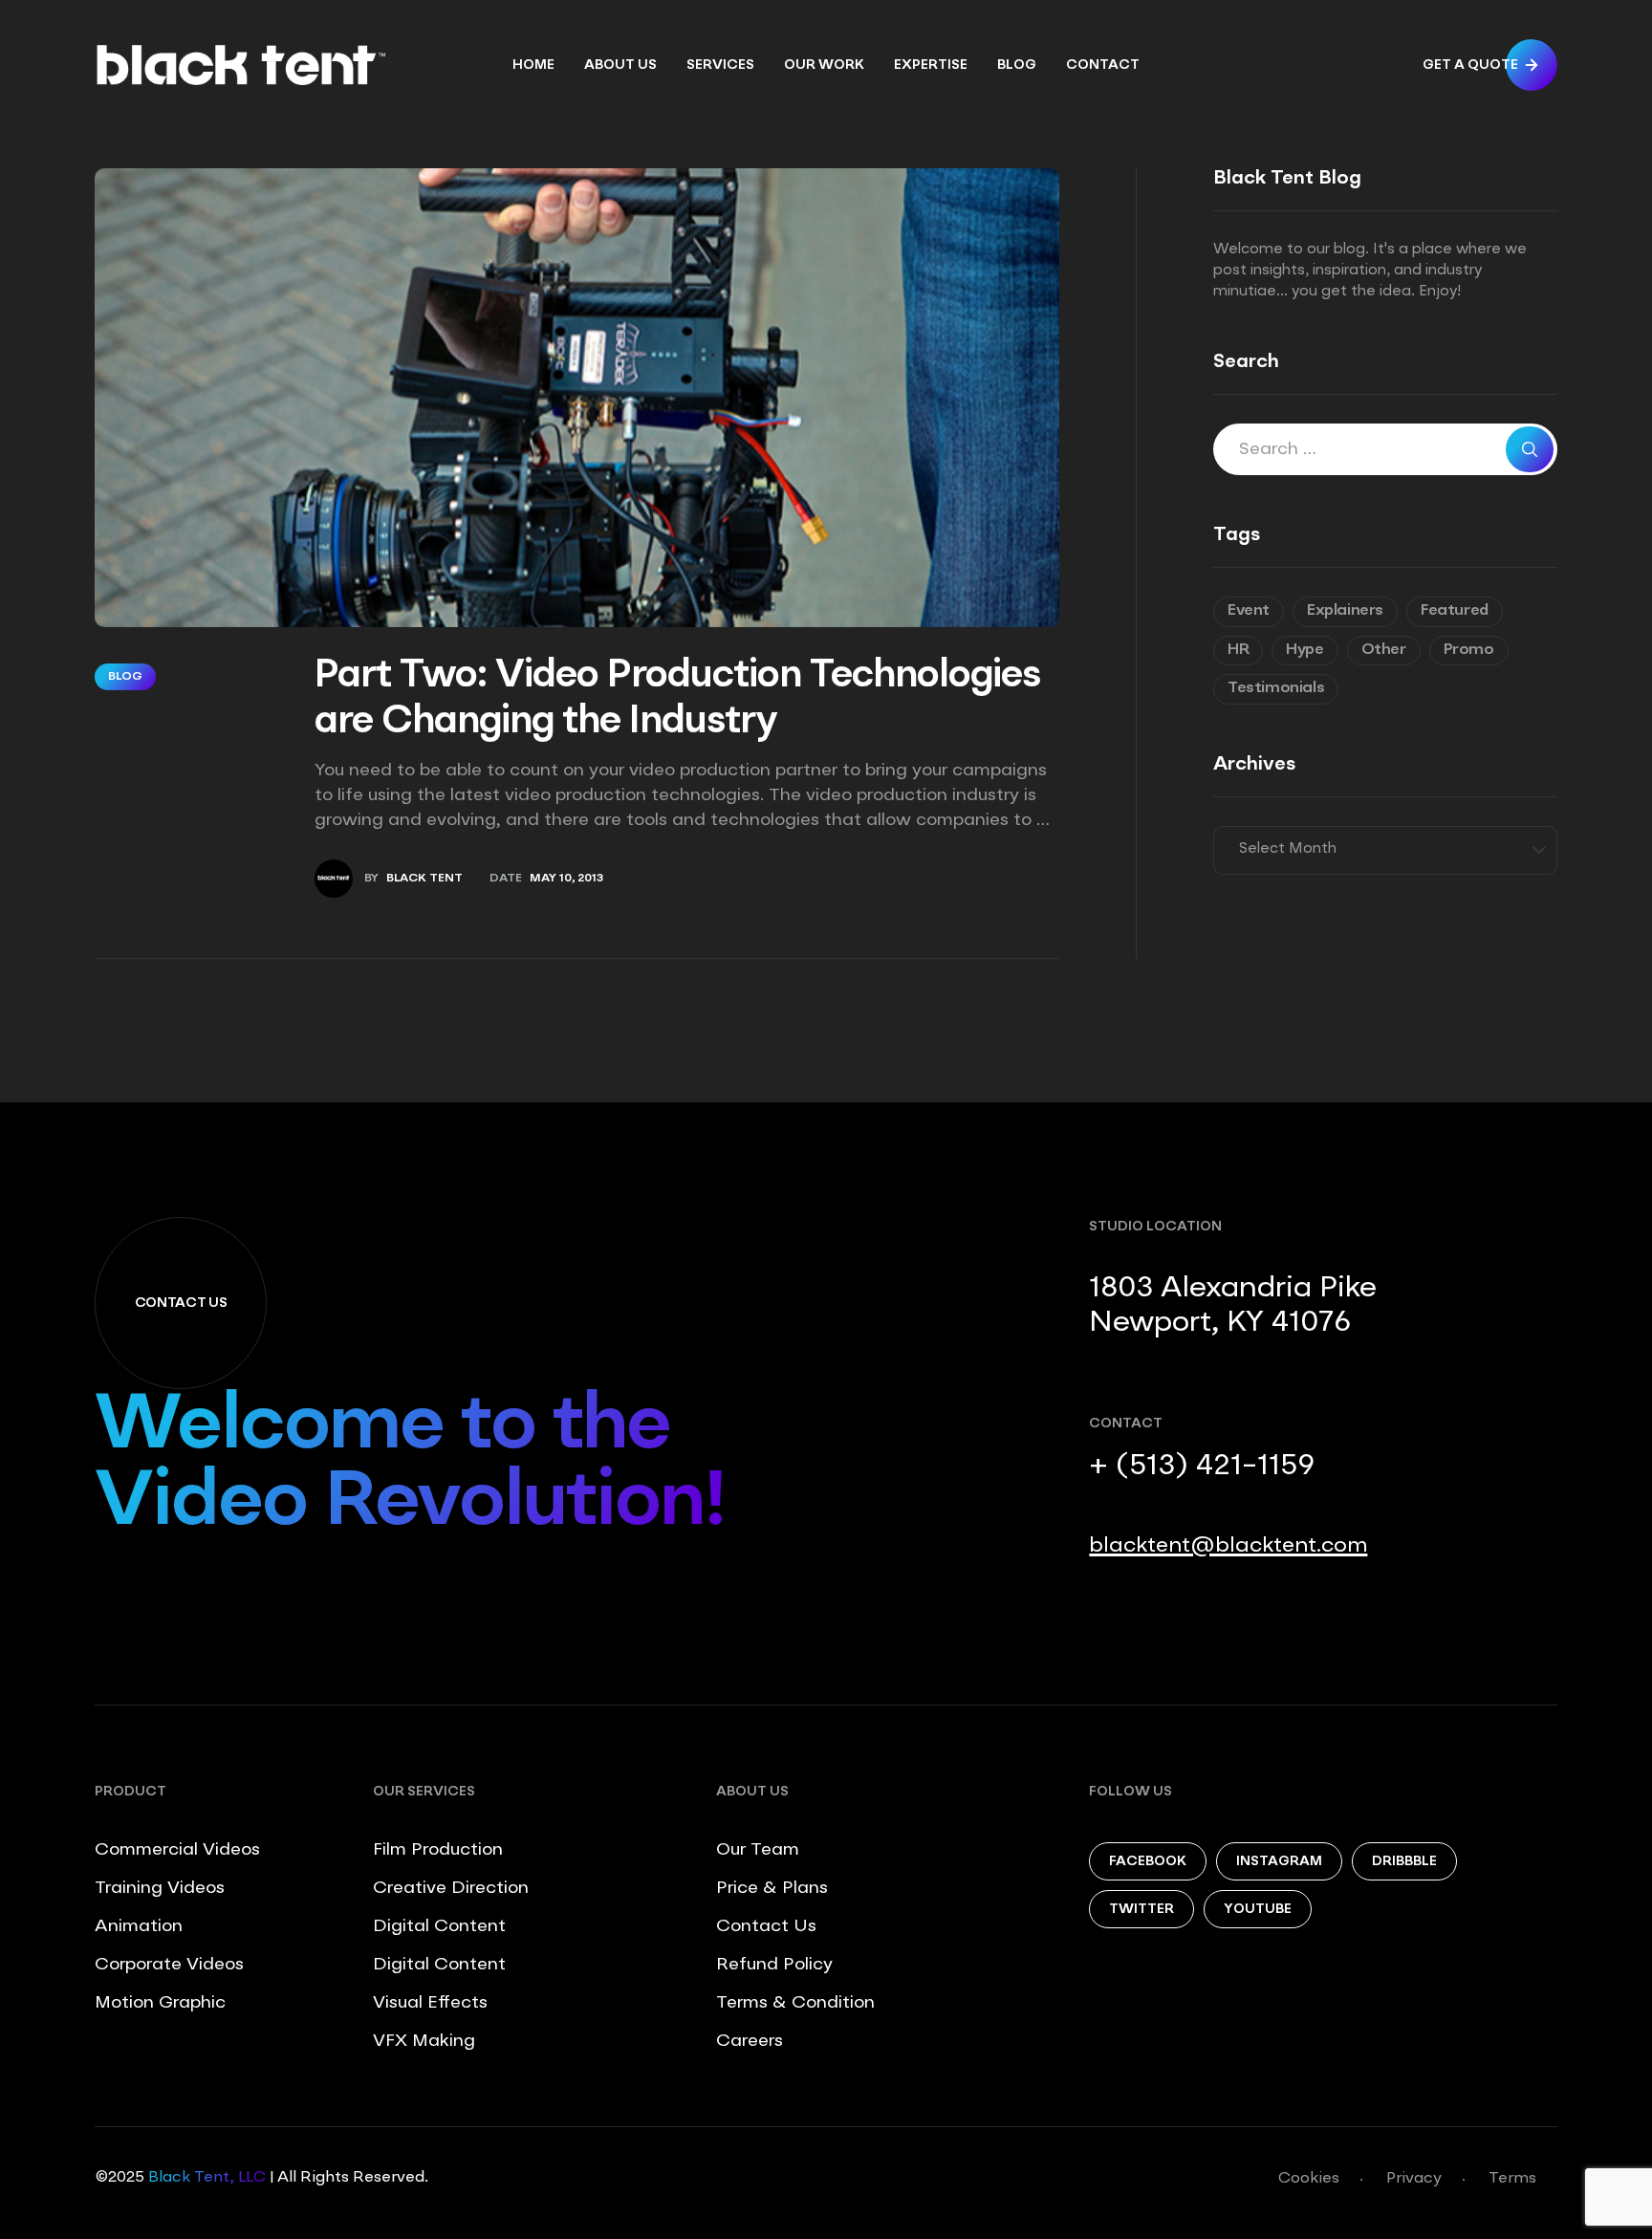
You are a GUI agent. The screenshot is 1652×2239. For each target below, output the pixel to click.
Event (1249, 611)
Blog (125, 677)
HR (1238, 650)
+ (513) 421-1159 (1202, 1467)
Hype (1304, 650)
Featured (1455, 611)
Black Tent (424, 879)
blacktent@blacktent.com (1228, 1546)
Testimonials (1276, 688)
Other (1384, 650)
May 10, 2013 (566, 879)
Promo (1469, 650)
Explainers (1345, 611)
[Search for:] (1385, 451)
